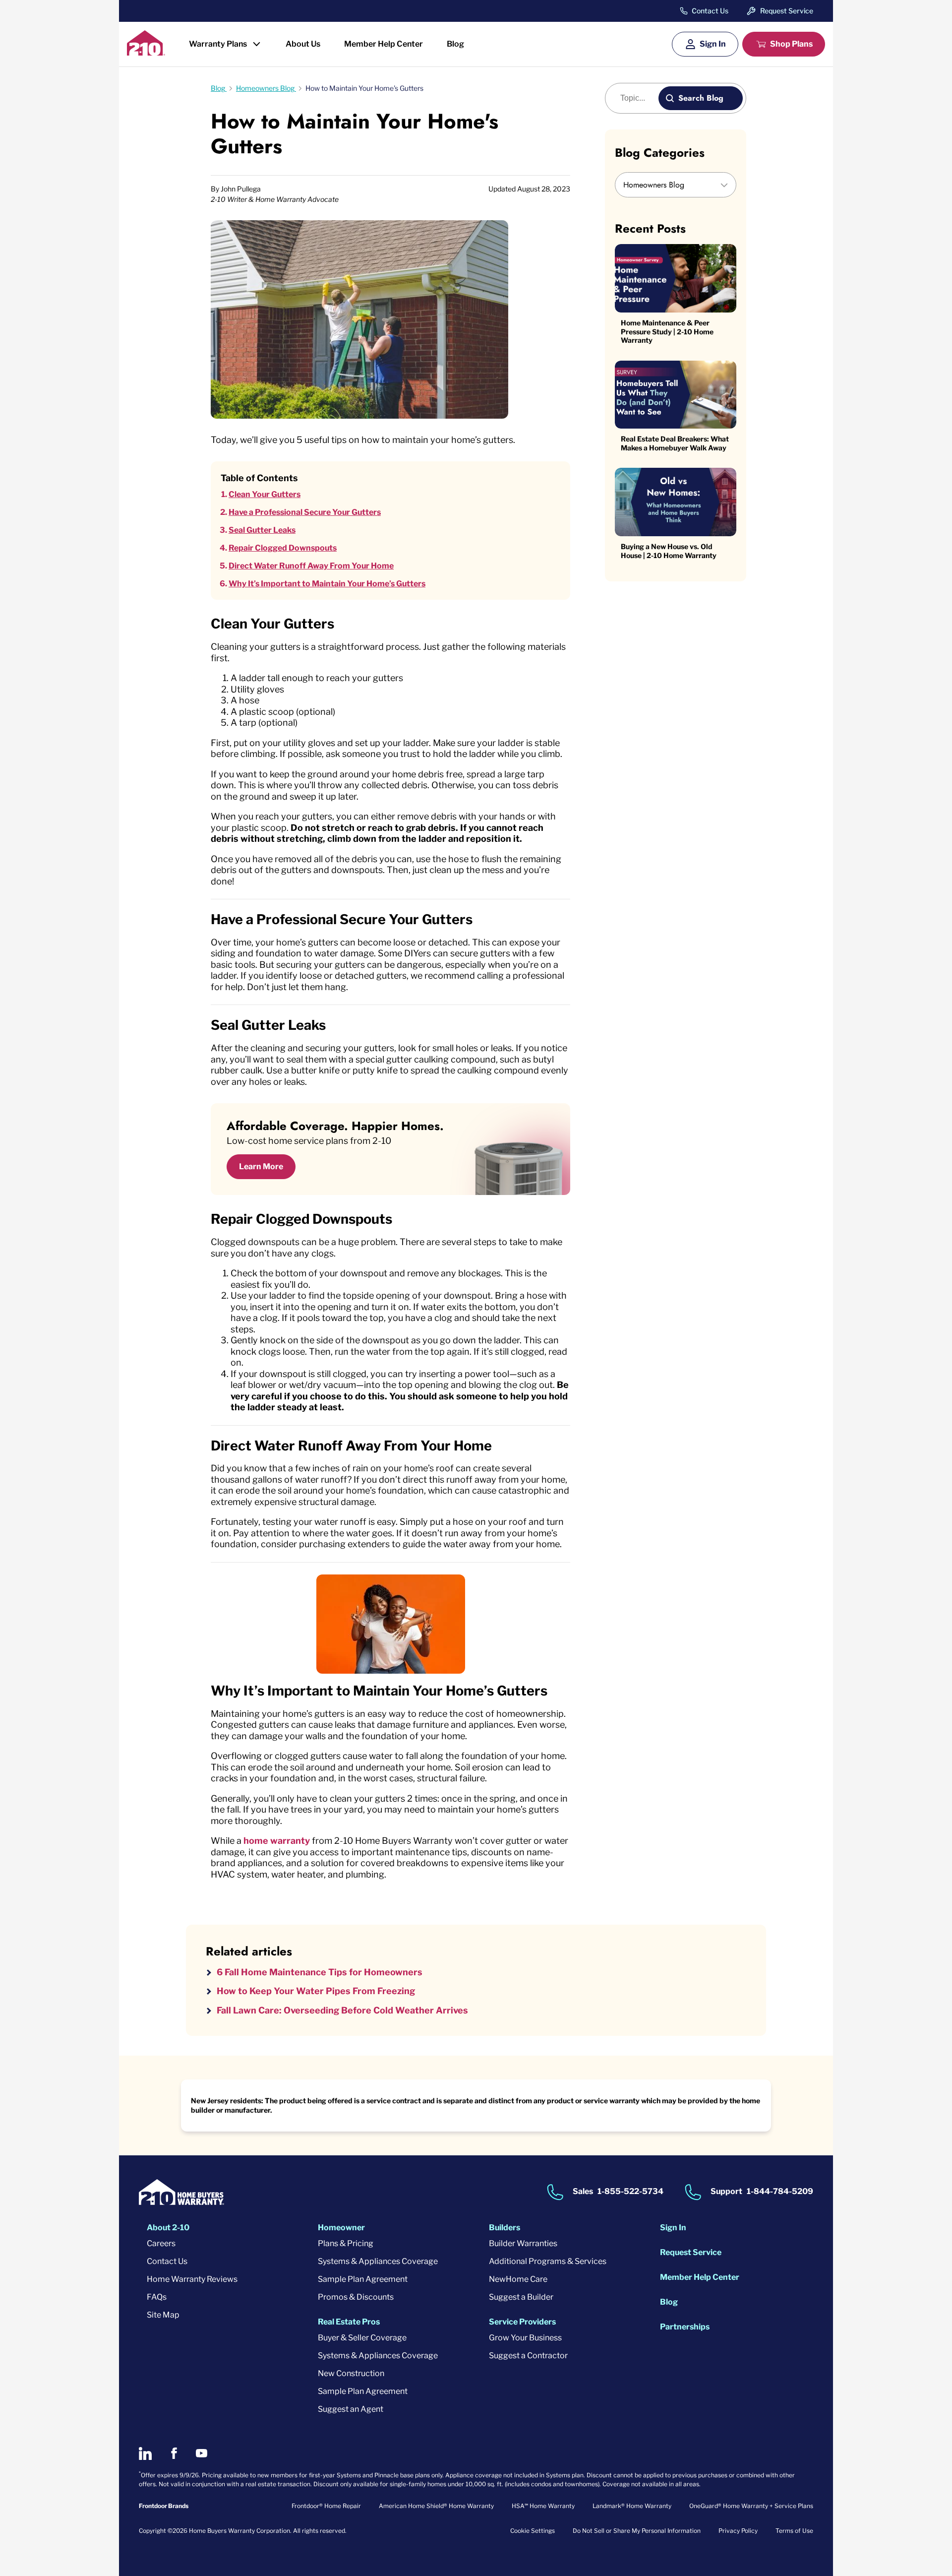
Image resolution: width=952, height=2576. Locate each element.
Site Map (163, 2315)
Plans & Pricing (346, 2243)
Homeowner (341, 2228)
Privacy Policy (738, 2531)
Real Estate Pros (349, 2322)
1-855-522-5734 (630, 2191)
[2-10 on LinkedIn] (145, 2453)
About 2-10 (168, 2228)
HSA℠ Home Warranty (543, 2506)
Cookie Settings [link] (533, 2531)
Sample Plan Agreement (363, 2279)
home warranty (277, 1841)
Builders (505, 2228)
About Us (303, 44)
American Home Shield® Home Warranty (436, 2506)
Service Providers (522, 2322)
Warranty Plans (218, 44)
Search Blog (701, 98)
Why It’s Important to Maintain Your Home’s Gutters (327, 584)
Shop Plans (791, 44)
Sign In (713, 44)
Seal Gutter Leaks (262, 530)
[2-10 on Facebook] (174, 2453)
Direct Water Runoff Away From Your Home (311, 566)
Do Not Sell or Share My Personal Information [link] (637, 2531)
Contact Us (710, 11)
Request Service (787, 11)
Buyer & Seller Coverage (362, 2338)
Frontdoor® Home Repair (326, 2506)
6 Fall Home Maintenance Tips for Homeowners (320, 1972)
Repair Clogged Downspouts (283, 548)
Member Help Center (384, 44)
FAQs (157, 2297)
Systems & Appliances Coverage (378, 2261)
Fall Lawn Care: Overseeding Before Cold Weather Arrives (342, 2010)
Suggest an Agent (351, 2409)
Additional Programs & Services (548, 2261)
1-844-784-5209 (780, 2191)
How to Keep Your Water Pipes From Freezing (316, 1991)
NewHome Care (518, 2279)
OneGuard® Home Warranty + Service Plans (751, 2506)
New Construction (351, 2373)
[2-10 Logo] (146, 52)
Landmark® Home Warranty (632, 2506)
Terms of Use (794, 2531)
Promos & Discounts (356, 2297)
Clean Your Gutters (265, 494)
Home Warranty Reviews (192, 2279)
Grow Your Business (525, 2338)
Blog (455, 44)
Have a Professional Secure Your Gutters (305, 512)
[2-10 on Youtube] (202, 2453)
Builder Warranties (523, 2243)
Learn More (261, 1166)
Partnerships (685, 2327)
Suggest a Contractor (528, 2356)
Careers (161, 2243)
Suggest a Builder (521, 2297)
